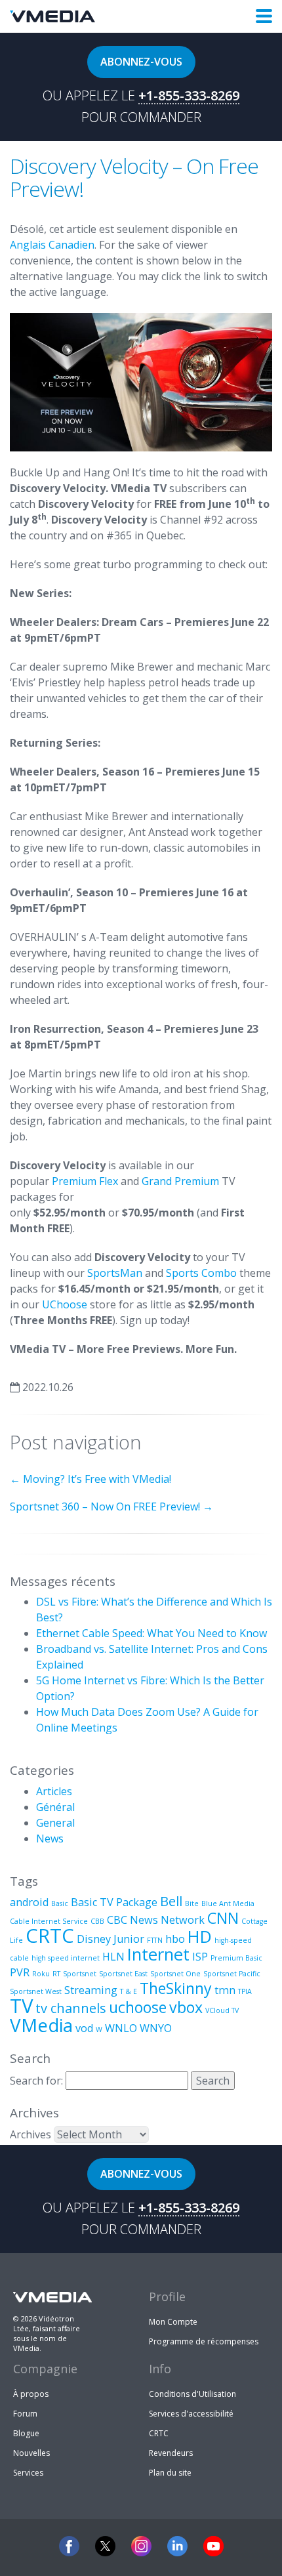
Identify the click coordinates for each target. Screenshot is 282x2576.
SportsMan (116, 1273)
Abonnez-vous (141, 62)
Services (28, 2473)
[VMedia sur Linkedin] (177, 2546)
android (29, 1902)
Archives (30, 2134)
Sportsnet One (175, 1974)
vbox (186, 2007)
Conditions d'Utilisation (192, 2394)
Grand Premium (180, 1181)
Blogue (26, 2433)
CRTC (50, 1936)
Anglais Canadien (52, 245)
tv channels (71, 2008)
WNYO (156, 2028)
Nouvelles (31, 2453)
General (55, 1823)
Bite (192, 1903)
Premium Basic (236, 1958)
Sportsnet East (123, 1974)
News (50, 1839)
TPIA (245, 1991)
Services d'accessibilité (191, 2414)
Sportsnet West (36, 1991)
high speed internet (66, 1958)
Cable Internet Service (49, 1921)
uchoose (138, 2007)
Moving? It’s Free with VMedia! (91, 1479)
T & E (129, 1991)
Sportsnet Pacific (232, 1974)
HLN (113, 1957)
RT (56, 1974)
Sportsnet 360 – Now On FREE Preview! (111, 1506)
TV (21, 2006)
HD (200, 1937)
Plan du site (170, 2473)
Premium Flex (86, 1181)
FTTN (155, 1940)
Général (55, 1807)
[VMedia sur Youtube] (213, 2546)
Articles (54, 1791)
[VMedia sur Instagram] (141, 2546)
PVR (20, 1972)
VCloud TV (222, 2010)
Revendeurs (171, 2453)
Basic (60, 1903)
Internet (158, 1954)
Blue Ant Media (228, 1903)
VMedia (41, 2025)
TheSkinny (176, 1988)
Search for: (36, 2081)
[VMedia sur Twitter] (105, 2546)
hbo (175, 1939)
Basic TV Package (114, 1902)
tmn (225, 1990)
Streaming (91, 1990)
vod (84, 2028)
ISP (200, 1957)
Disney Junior (111, 1939)
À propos (31, 2394)
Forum (25, 2414)
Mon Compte (173, 2322)
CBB (97, 1921)
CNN (223, 1918)
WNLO (121, 2028)
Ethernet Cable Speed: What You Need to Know (151, 1633)
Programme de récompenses (204, 2341)
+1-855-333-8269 (189, 96)
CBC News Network (156, 1920)
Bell (171, 1901)
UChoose (66, 1304)
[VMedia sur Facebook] (69, 2546)
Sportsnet (80, 1974)
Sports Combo (201, 1273)
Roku (41, 1974)
